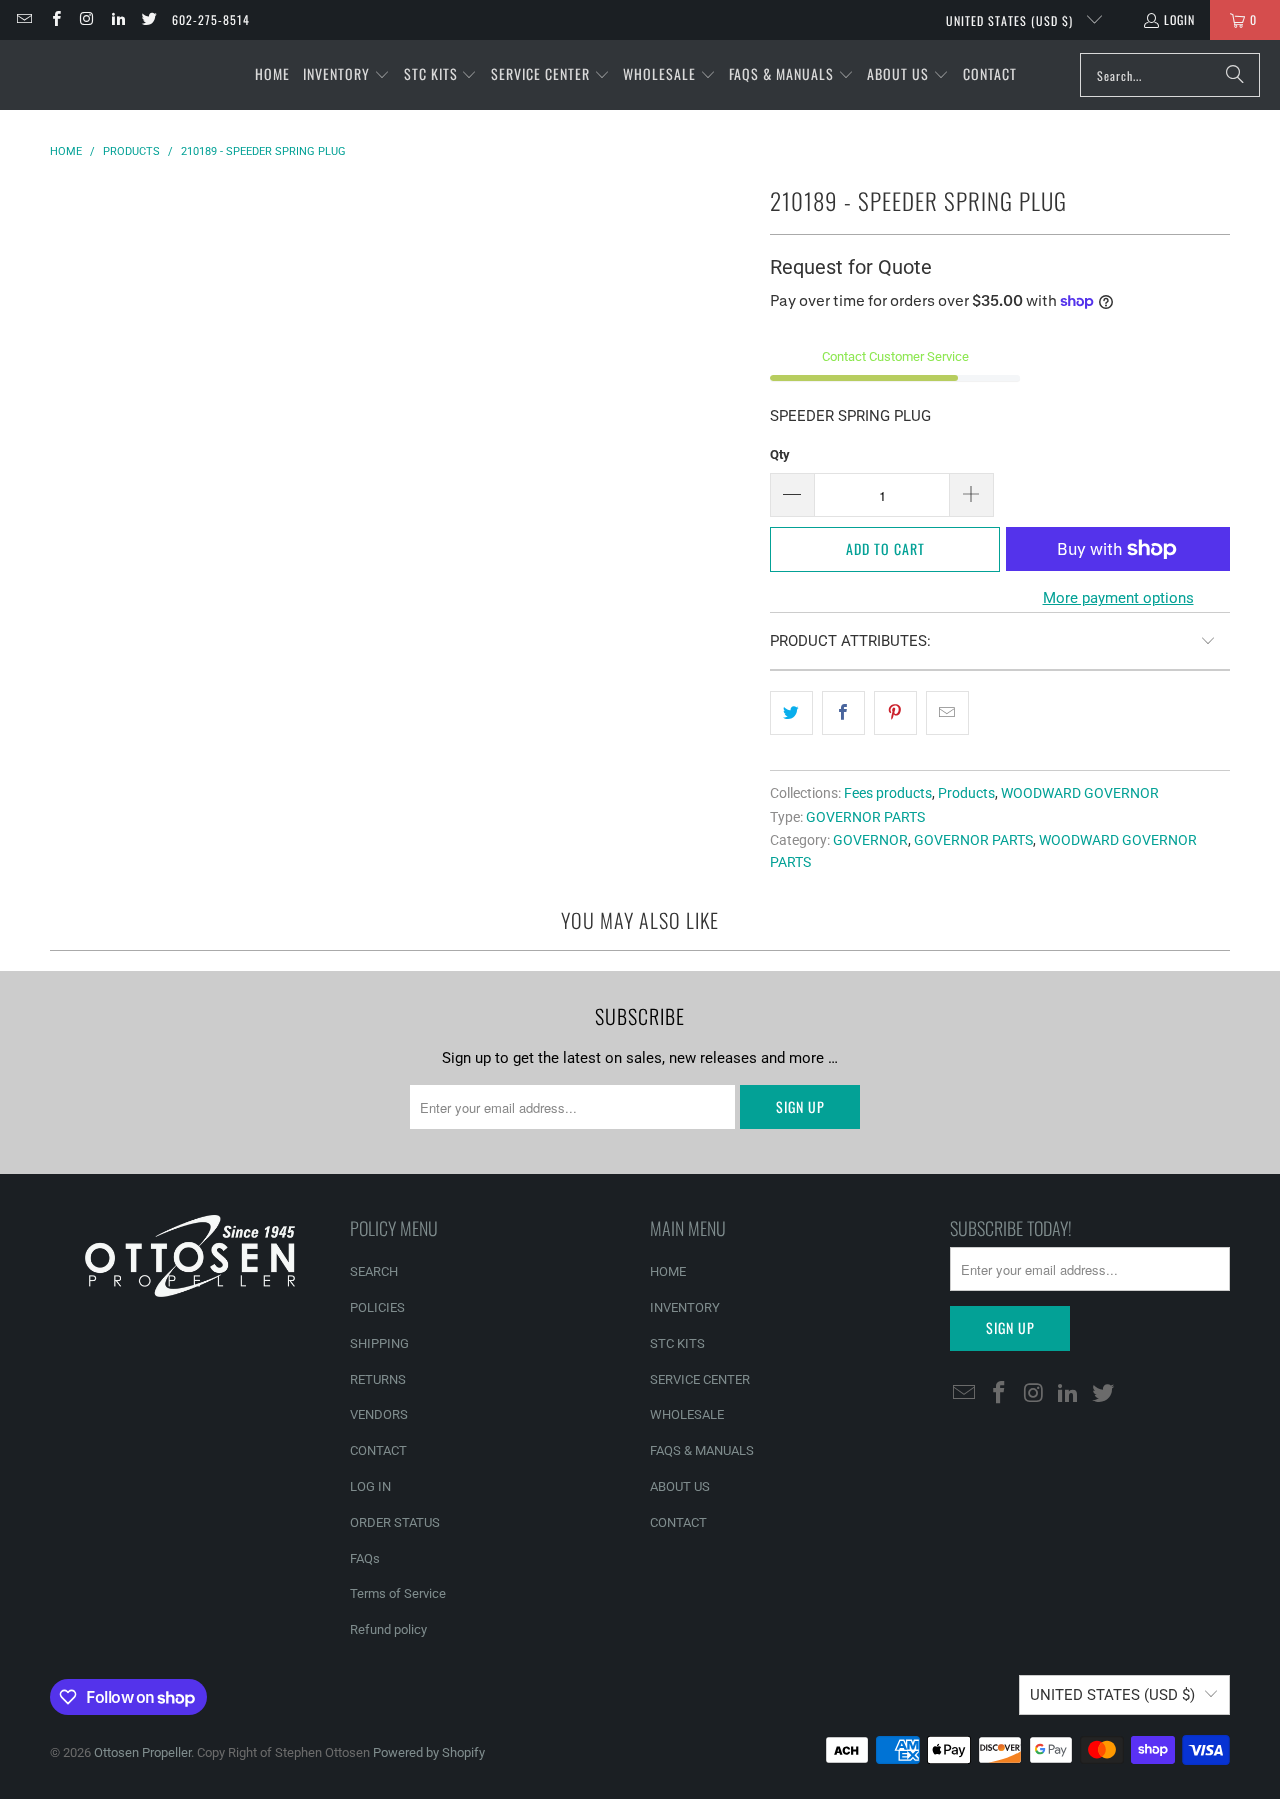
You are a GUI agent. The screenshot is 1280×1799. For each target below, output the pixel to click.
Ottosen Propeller (142, 1752)
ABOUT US (680, 1486)
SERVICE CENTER (700, 1379)
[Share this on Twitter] (791, 713)
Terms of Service (398, 1593)
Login (1179, 19)
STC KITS (677, 1343)
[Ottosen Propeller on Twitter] (148, 19)
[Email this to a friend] (947, 713)
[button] (346, 75)
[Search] (1235, 75)
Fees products (888, 793)
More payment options (1118, 598)
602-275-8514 (211, 19)
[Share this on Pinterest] (895, 713)
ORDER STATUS (395, 1522)
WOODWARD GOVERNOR (1080, 793)
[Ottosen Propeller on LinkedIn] (117, 19)
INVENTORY (685, 1307)
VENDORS (379, 1414)
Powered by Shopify (429, 1752)
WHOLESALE (687, 1414)
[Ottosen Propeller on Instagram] (86, 19)
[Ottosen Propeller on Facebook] (54, 19)
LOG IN (370, 1486)
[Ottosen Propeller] (112, 74)
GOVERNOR (870, 840)
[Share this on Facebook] (843, 713)
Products (966, 793)
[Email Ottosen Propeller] (23, 19)
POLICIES (377, 1307)
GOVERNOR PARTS (865, 817)
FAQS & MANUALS (702, 1450)
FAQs (365, 1558)
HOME (668, 1271)
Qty (780, 454)
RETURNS (378, 1379)
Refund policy (388, 1629)
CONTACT (378, 1450)
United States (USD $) (1011, 20)
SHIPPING (379, 1343)
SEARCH (374, 1271)
